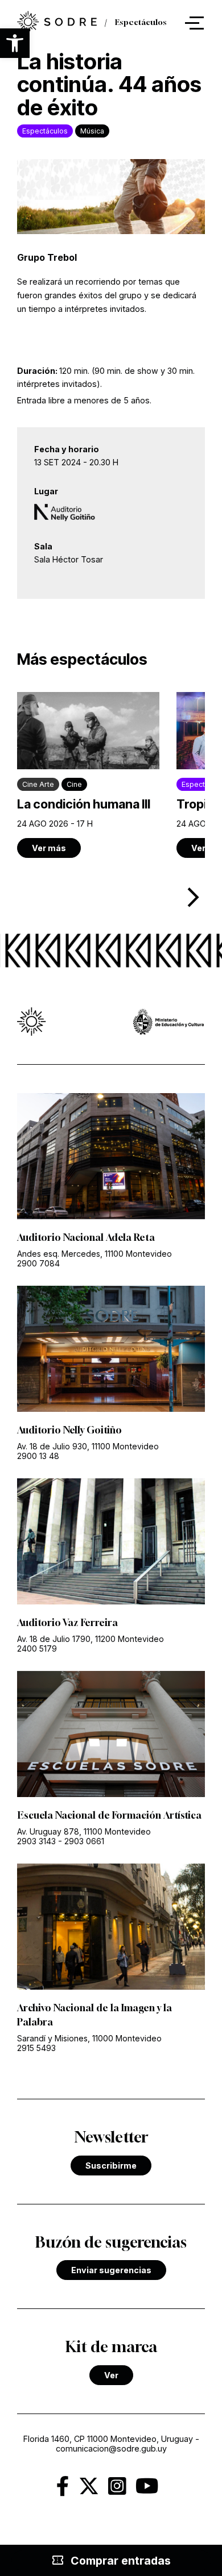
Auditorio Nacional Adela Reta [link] (86, 1237)
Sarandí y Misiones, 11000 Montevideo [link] (89, 2038)
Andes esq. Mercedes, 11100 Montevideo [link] (94, 1254)
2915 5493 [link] (36, 2048)
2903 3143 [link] (36, 1841)
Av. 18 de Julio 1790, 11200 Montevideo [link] (91, 1639)
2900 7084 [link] (38, 1263)
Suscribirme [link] (111, 2166)
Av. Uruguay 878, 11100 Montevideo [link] (84, 1831)
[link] (57, 23)
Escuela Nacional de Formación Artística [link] (109, 1815)
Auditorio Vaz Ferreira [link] (67, 1623)
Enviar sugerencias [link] (111, 2270)
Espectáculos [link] (141, 23)
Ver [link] (111, 2375)
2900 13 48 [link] (38, 1456)
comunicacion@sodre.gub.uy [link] (111, 2448)
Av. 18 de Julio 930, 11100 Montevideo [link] (88, 1446)
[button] (15, 43)
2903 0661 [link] (84, 1841)
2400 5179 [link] (37, 1648)
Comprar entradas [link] (111, 2561)
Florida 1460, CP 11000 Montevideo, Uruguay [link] (108, 2439)
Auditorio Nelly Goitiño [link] (69, 1430)
